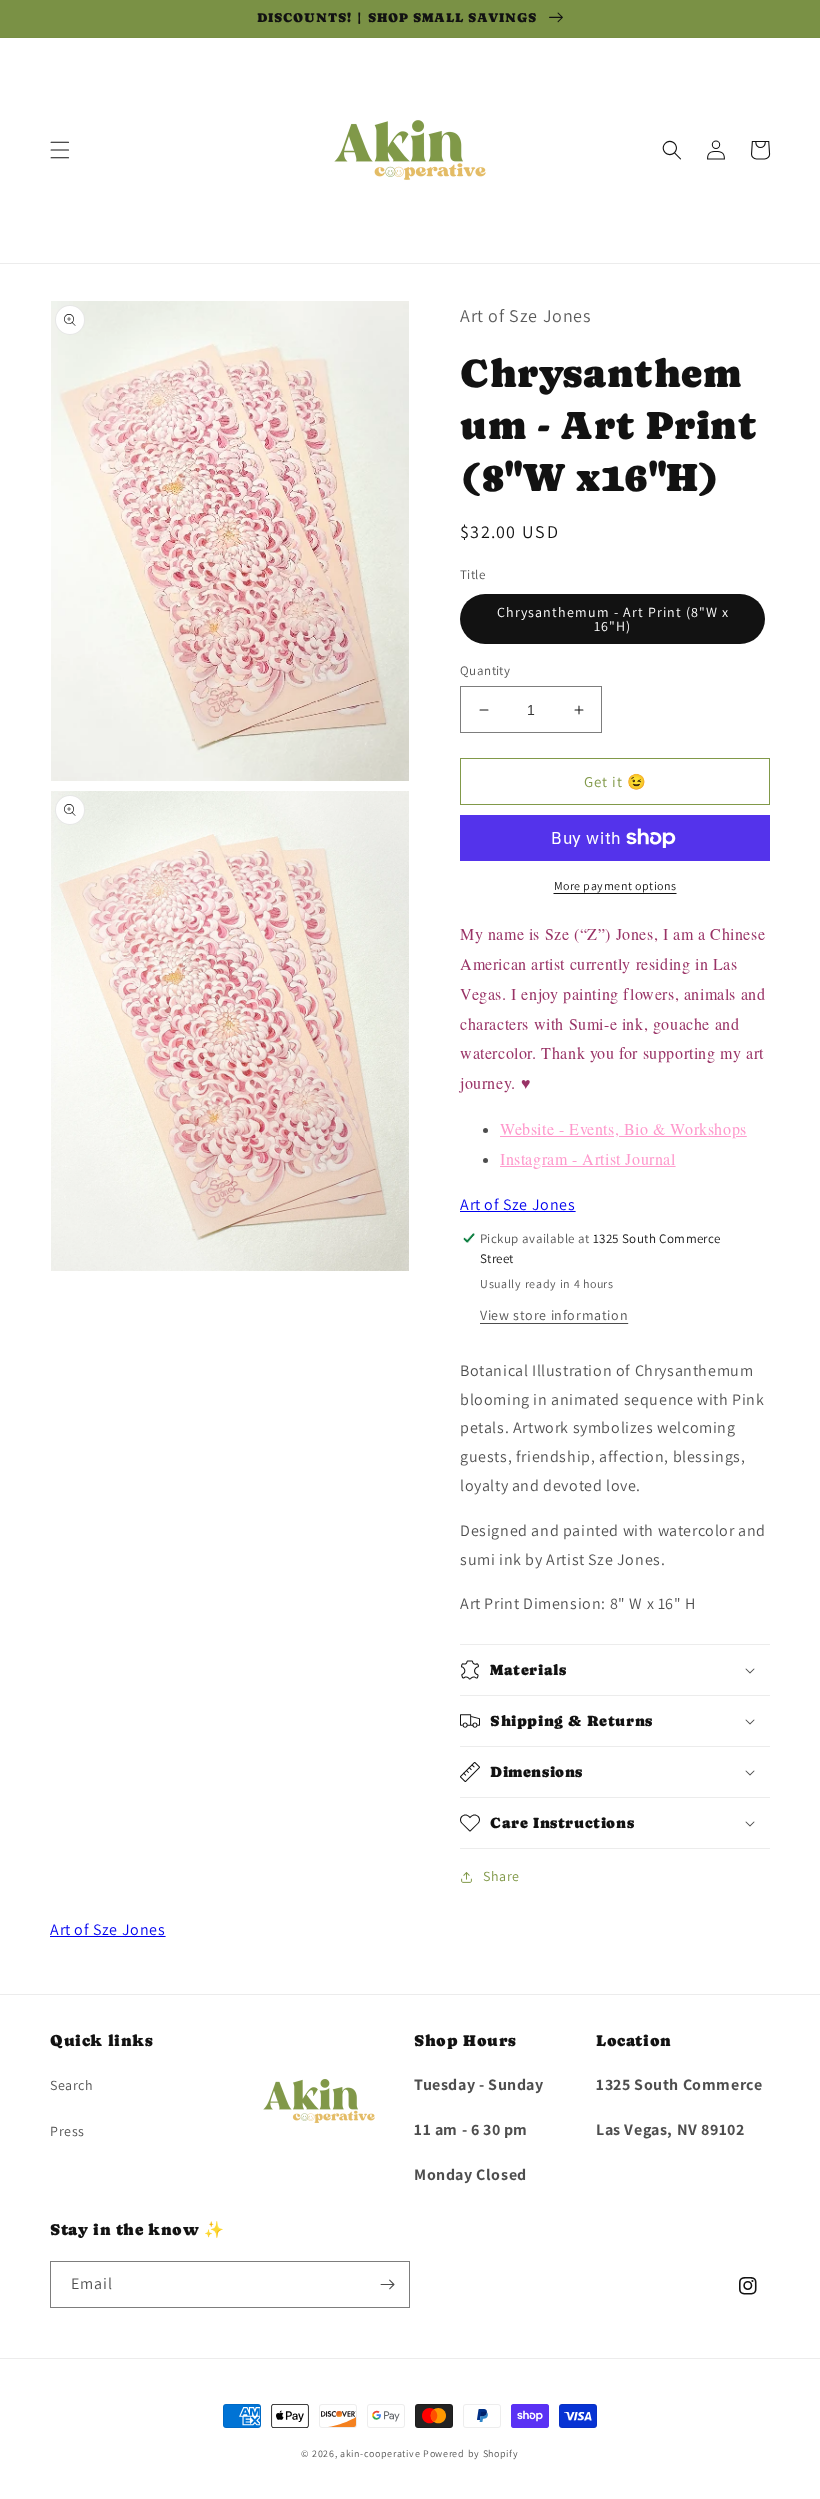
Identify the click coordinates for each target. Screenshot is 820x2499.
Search (72, 2085)
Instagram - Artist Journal (588, 1158)
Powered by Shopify (471, 2453)
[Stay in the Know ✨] (387, 2284)
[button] (60, 150)
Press (67, 2131)
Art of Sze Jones (518, 1204)
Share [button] (501, 1876)
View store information (554, 1315)
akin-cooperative (380, 2453)
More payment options (615, 885)
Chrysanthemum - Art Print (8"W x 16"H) (613, 619)
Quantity (485, 670)
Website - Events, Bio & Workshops (623, 1128)
